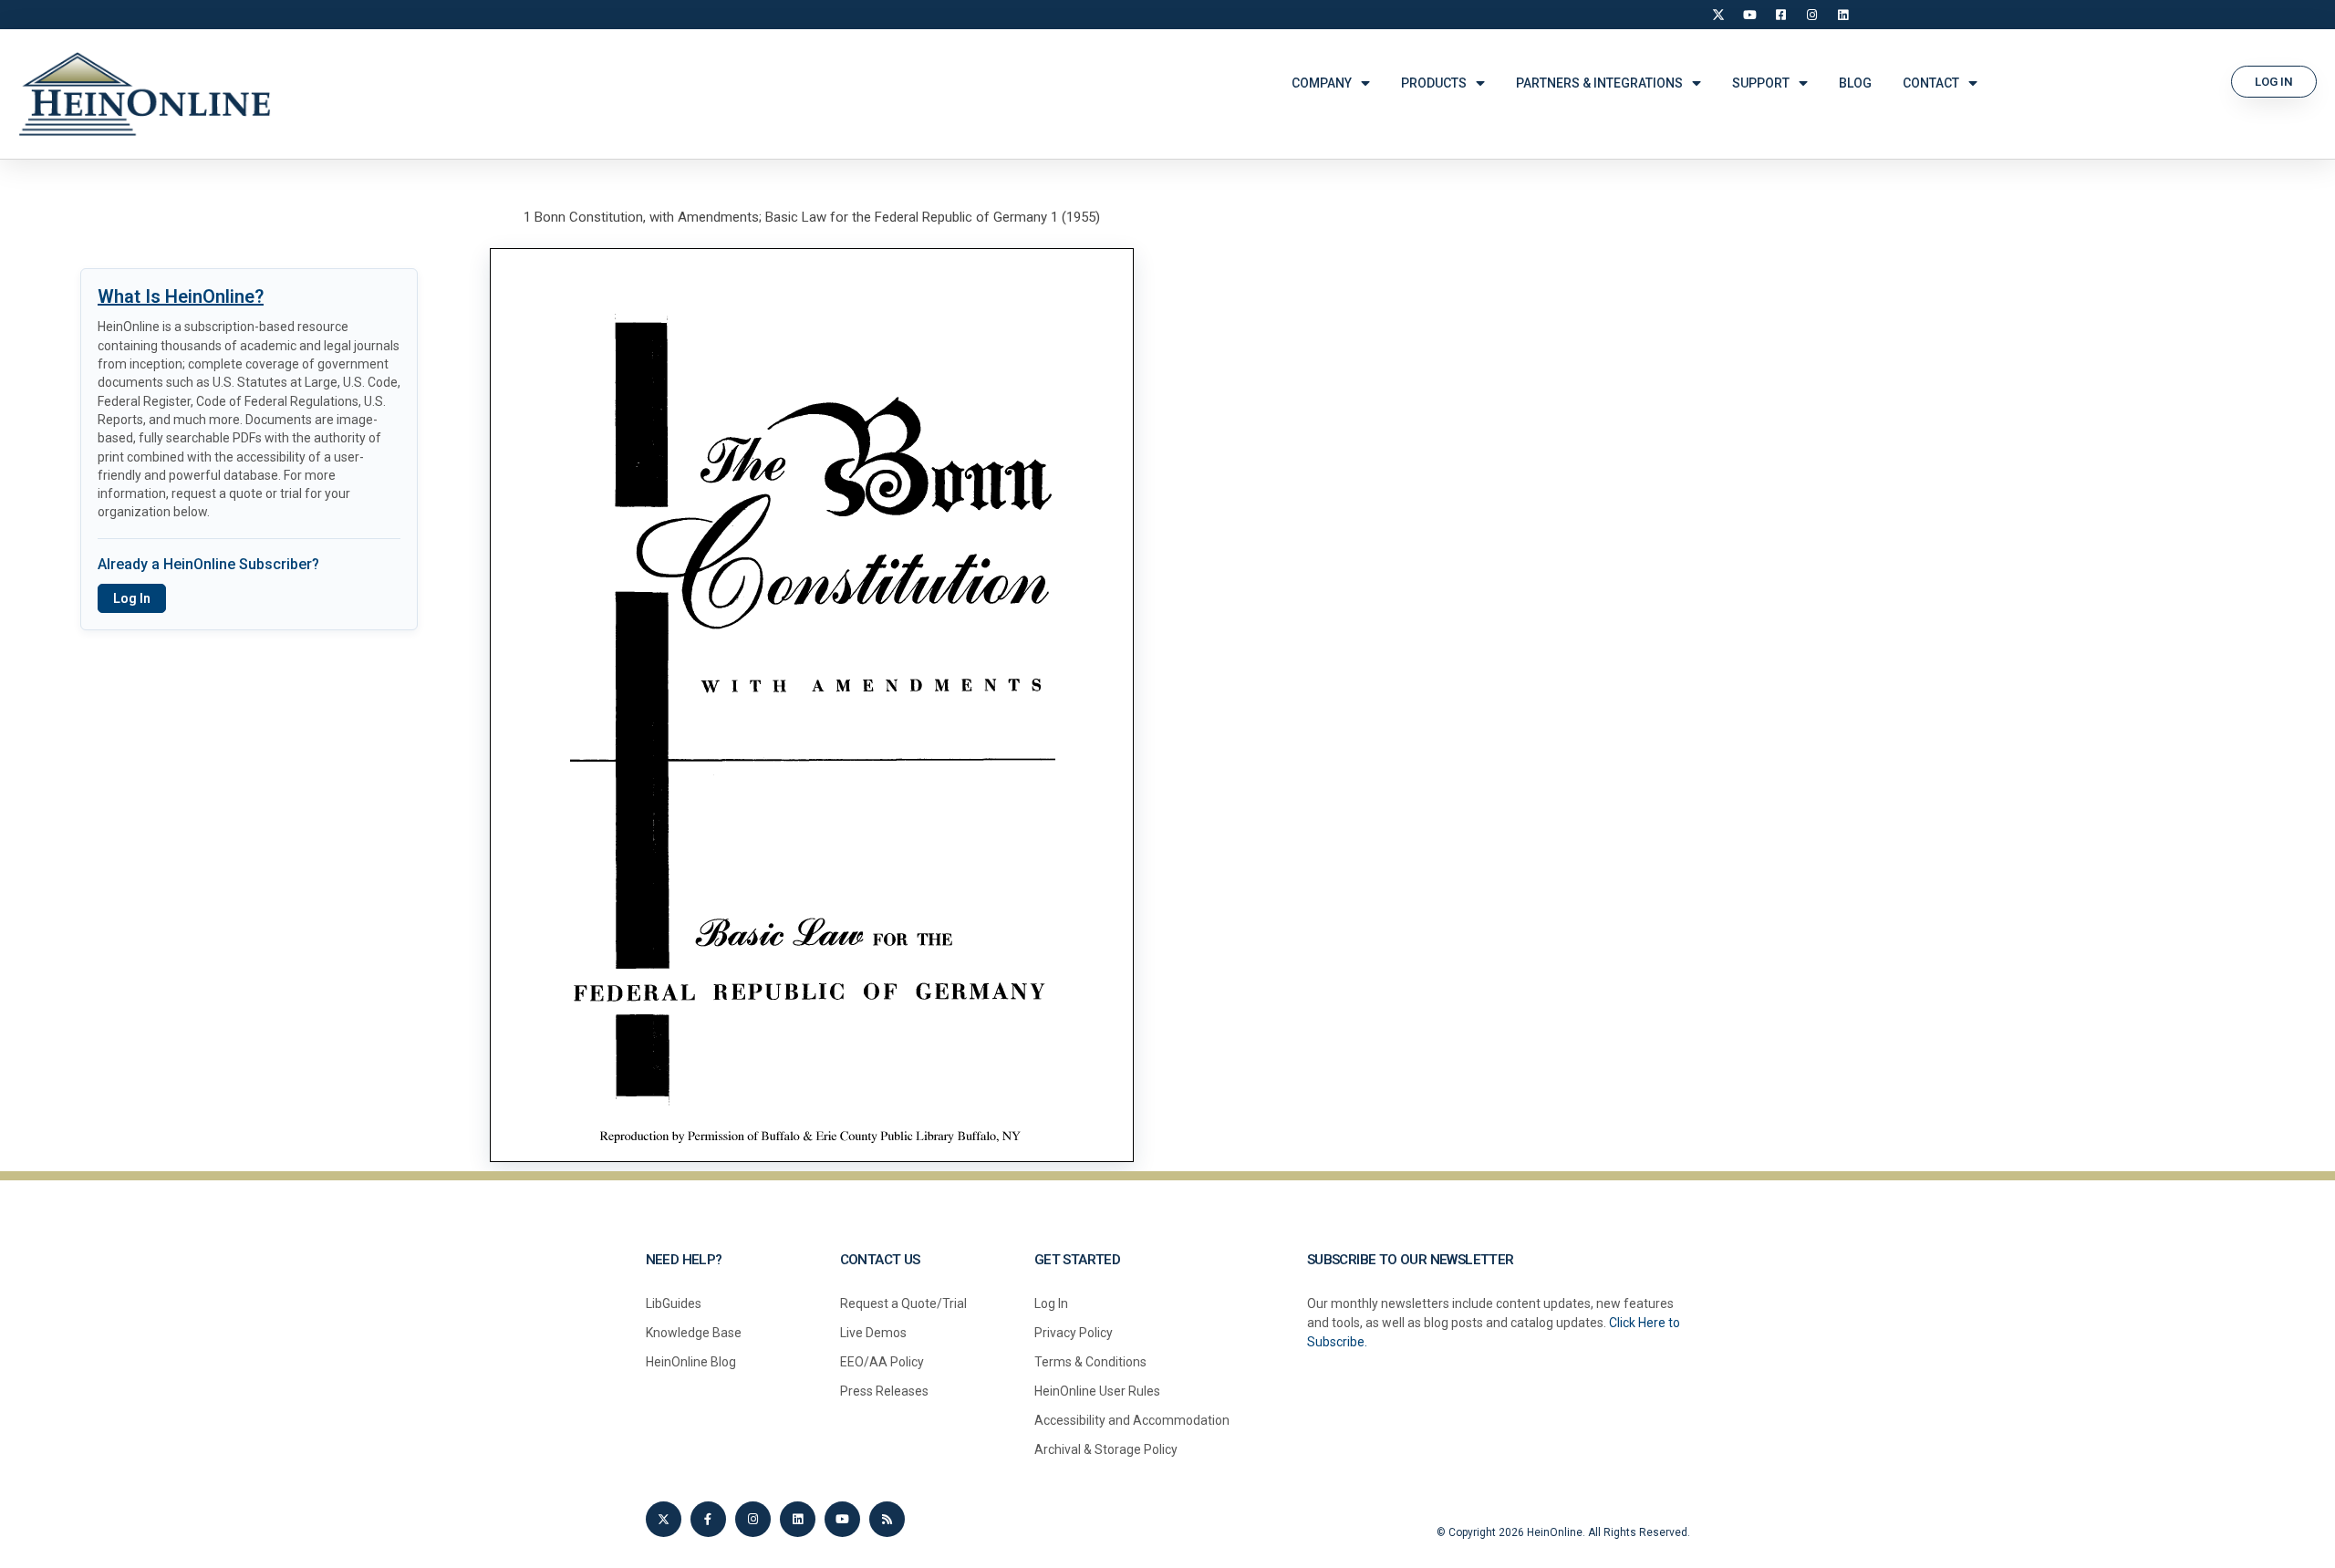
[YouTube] (1749, 15)
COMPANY (1322, 83)
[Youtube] (842, 1519)
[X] (1718, 15)
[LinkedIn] (1842, 15)
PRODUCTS (1434, 83)
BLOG (1855, 83)
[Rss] (887, 1519)
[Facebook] (1780, 15)
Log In (132, 598)
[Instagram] (1811, 15)
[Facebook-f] (708, 1519)
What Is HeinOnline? (181, 296)
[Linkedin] (798, 1519)
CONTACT (1931, 83)
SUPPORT (1761, 83)
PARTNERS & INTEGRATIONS (1599, 83)
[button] (2274, 82)
